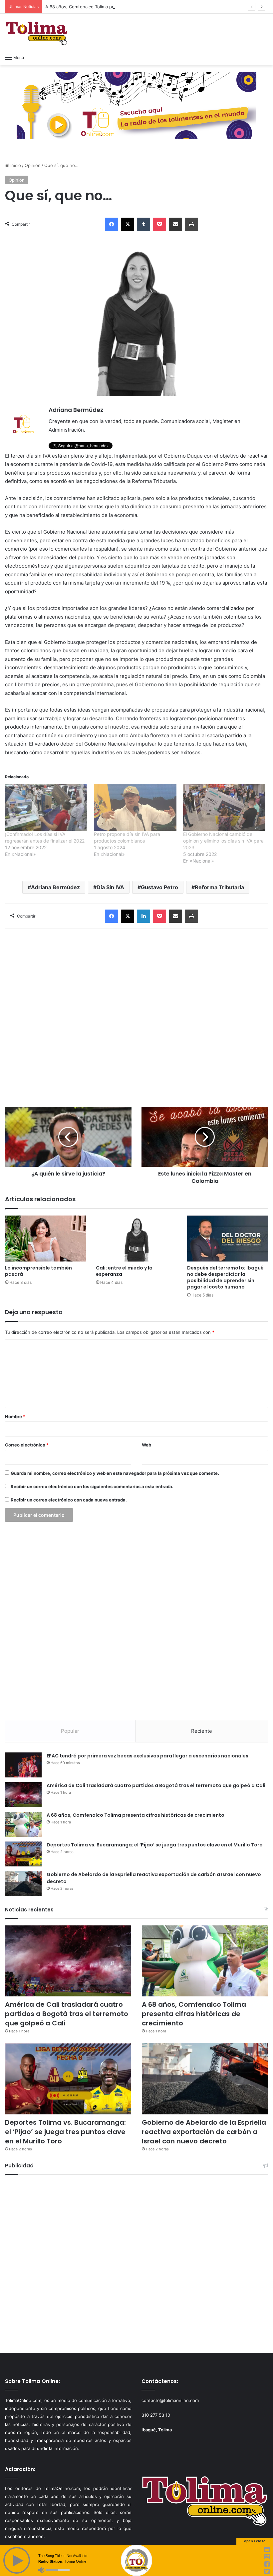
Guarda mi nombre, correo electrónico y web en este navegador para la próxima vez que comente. (115, 1473)
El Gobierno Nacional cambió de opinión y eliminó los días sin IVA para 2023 (223, 841)
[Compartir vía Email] (175, 224)
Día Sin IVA (110, 887)
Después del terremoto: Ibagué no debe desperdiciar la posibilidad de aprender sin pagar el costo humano (225, 1277)
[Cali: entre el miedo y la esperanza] (136, 1238)
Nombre (15, 1416)
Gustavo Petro (159, 887)
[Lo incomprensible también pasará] (45, 1238)
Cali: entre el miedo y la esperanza (124, 1271)
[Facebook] (112, 224)
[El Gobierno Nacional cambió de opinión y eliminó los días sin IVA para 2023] (224, 807)
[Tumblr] (143, 224)
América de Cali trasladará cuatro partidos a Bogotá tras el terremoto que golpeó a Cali (156, 1785)
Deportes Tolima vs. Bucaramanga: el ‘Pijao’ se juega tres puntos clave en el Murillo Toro (155, 1845)
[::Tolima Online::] (37, 32)
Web (146, 1445)
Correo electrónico (27, 1445)
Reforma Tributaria (219, 887)
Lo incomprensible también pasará (38, 1271)
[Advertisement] (136, 1018)
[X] (128, 224)
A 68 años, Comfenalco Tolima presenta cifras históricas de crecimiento (120, 7)
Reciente (202, 1731)
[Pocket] (159, 224)
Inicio (15, 165)
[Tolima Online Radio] (136, 105)
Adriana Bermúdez (55, 887)
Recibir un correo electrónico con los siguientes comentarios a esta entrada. (92, 1486)
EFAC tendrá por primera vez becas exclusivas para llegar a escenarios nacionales (147, 1756)
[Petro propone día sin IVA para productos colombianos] (135, 807)
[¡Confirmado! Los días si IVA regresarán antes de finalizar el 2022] (46, 807)
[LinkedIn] (143, 916)
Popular (70, 1731)
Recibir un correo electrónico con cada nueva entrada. (69, 1500)
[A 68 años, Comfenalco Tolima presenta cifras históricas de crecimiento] (23, 1824)
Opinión (33, 165)
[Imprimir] (191, 224)
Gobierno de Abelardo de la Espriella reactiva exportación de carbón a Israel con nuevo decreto (204, 2132)
